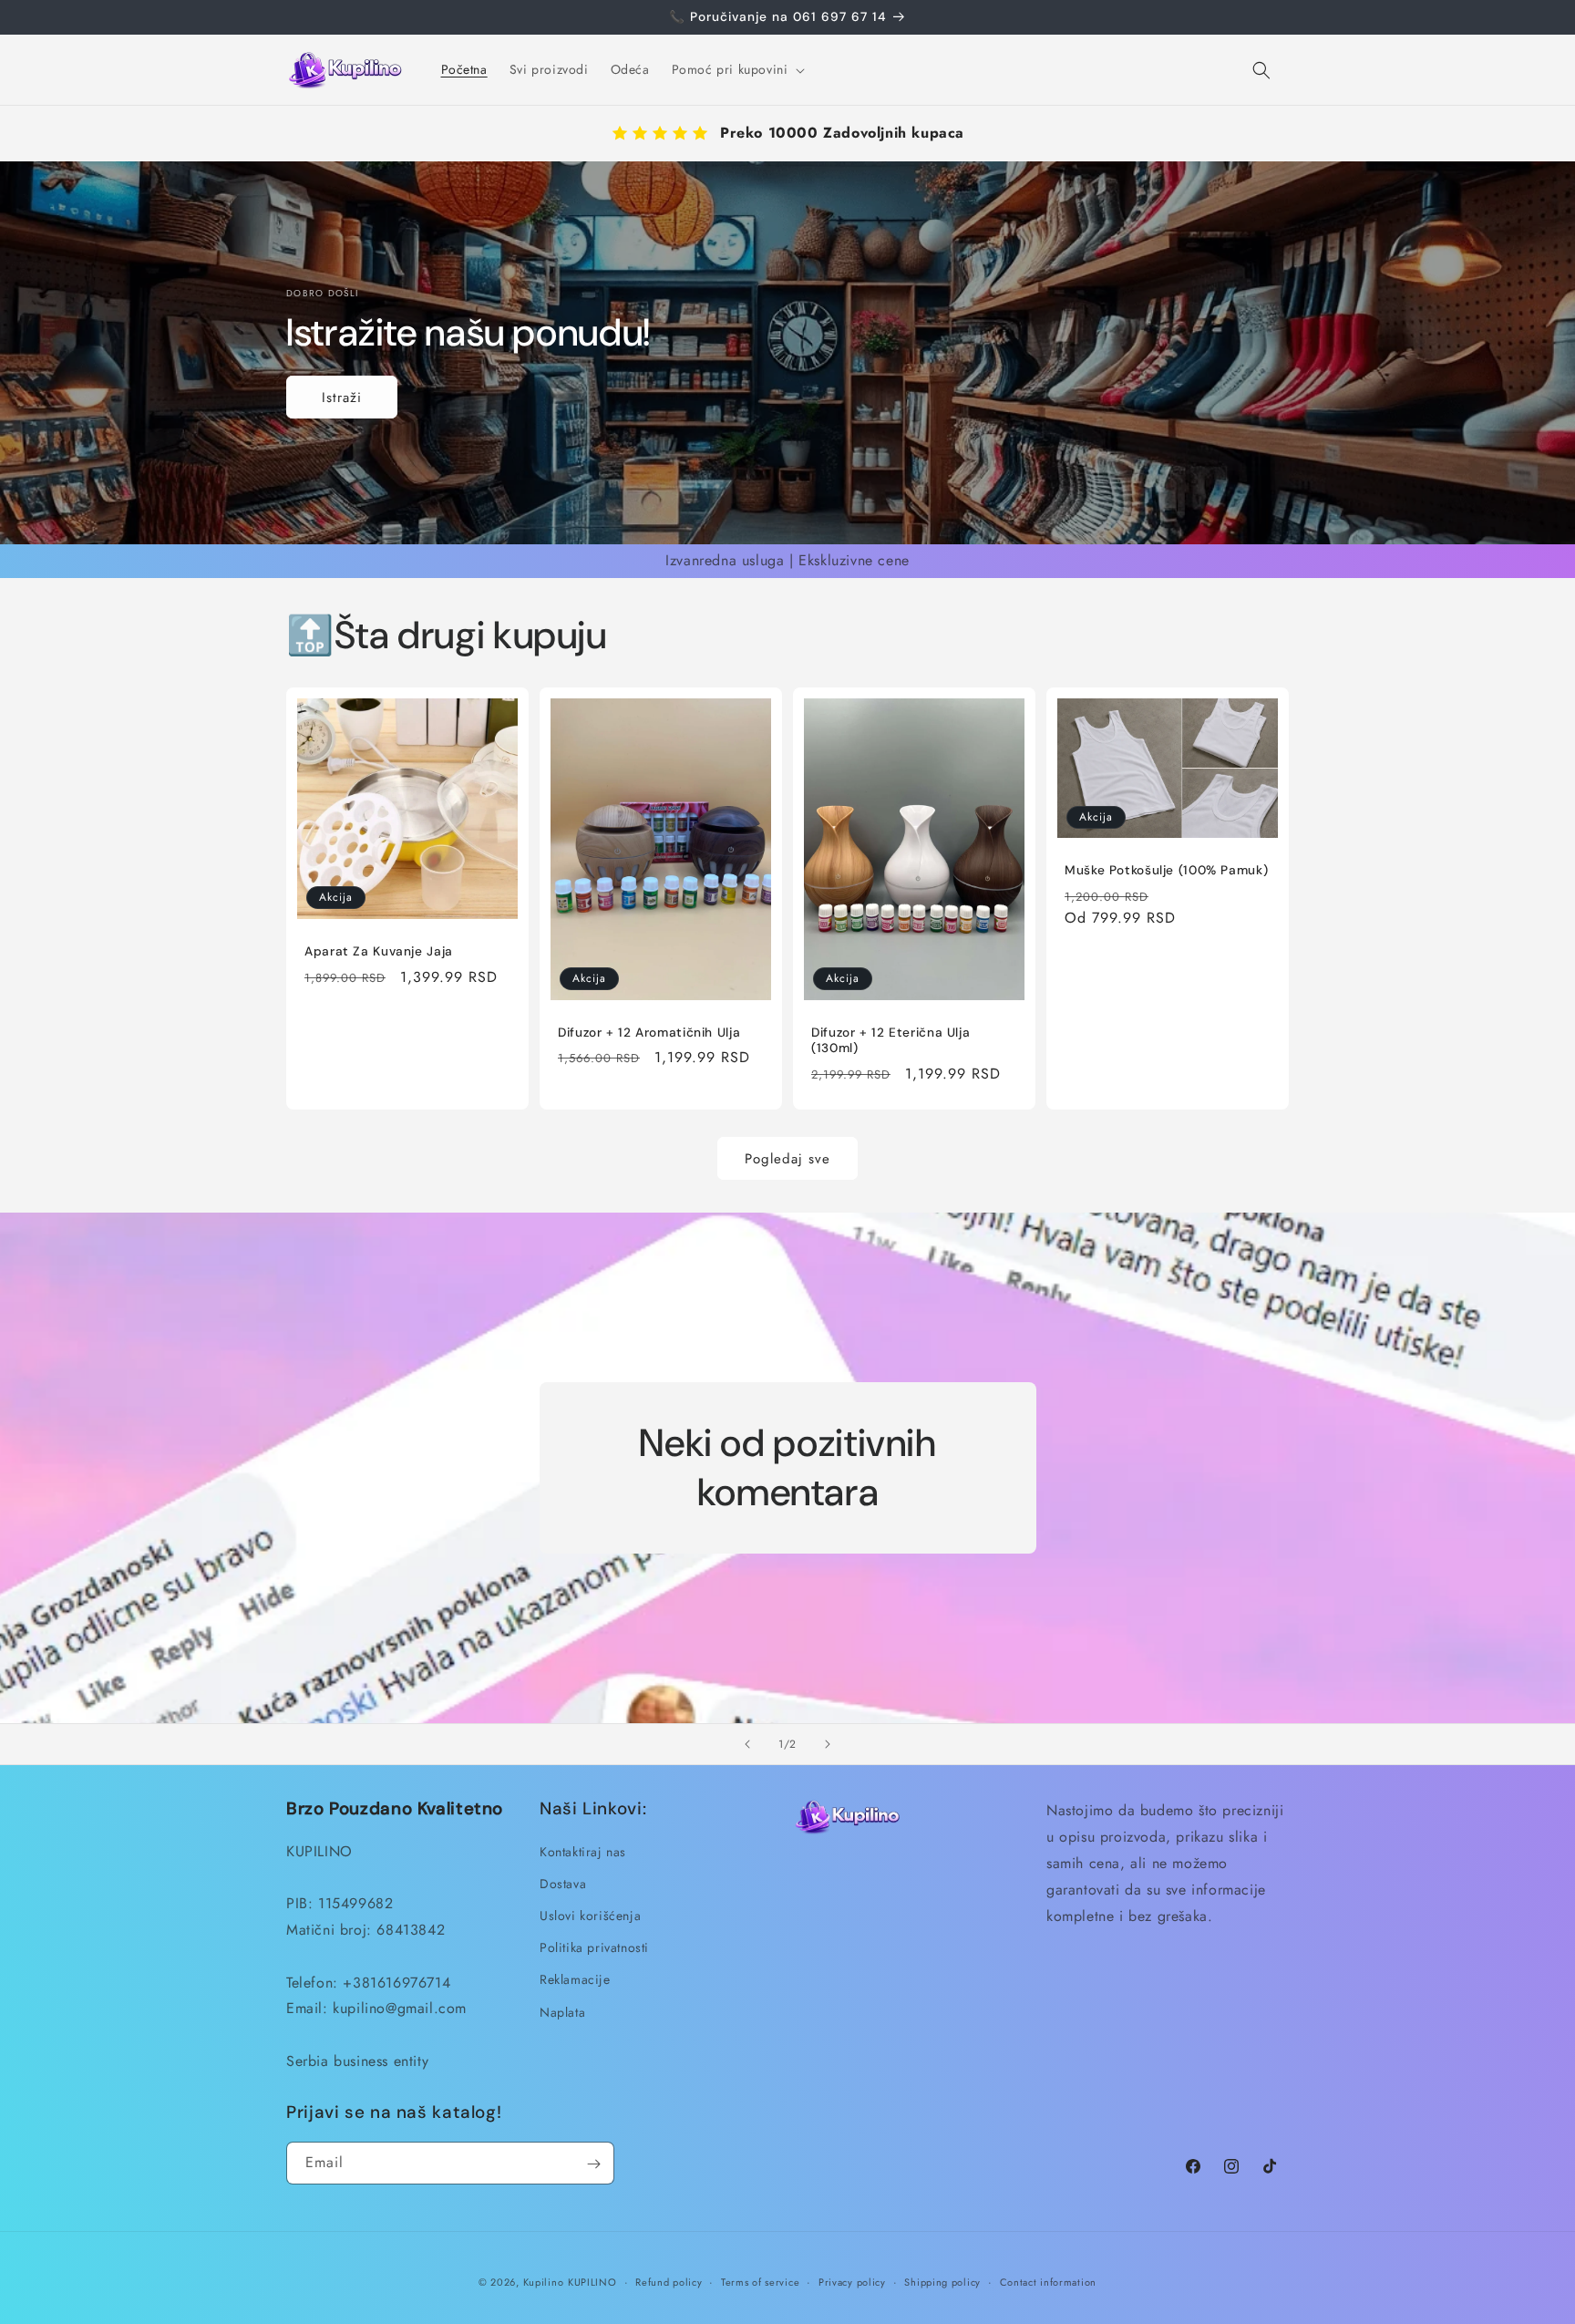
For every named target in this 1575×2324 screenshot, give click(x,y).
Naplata (562, 2011)
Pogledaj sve (787, 1158)
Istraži (342, 397)
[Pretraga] (1261, 70)
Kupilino (544, 2282)
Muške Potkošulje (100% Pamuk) (1166, 870)
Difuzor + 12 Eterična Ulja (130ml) (890, 1041)
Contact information (1048, 2281)
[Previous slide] (747, 1744)
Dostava (563, 1883)
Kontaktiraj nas (583, 1851)
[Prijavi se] (593, 2164)
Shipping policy (942, 2281)
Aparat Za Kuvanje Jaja (379, 951)
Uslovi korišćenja (590, 1916)
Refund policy (669, 2281)
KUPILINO (592, 2282)
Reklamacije (575, 1979)
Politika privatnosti (594, 1947)
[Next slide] (828, 1744)
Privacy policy (852, 2281)
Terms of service (760, 2281)
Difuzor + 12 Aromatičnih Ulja (649, 1033)
